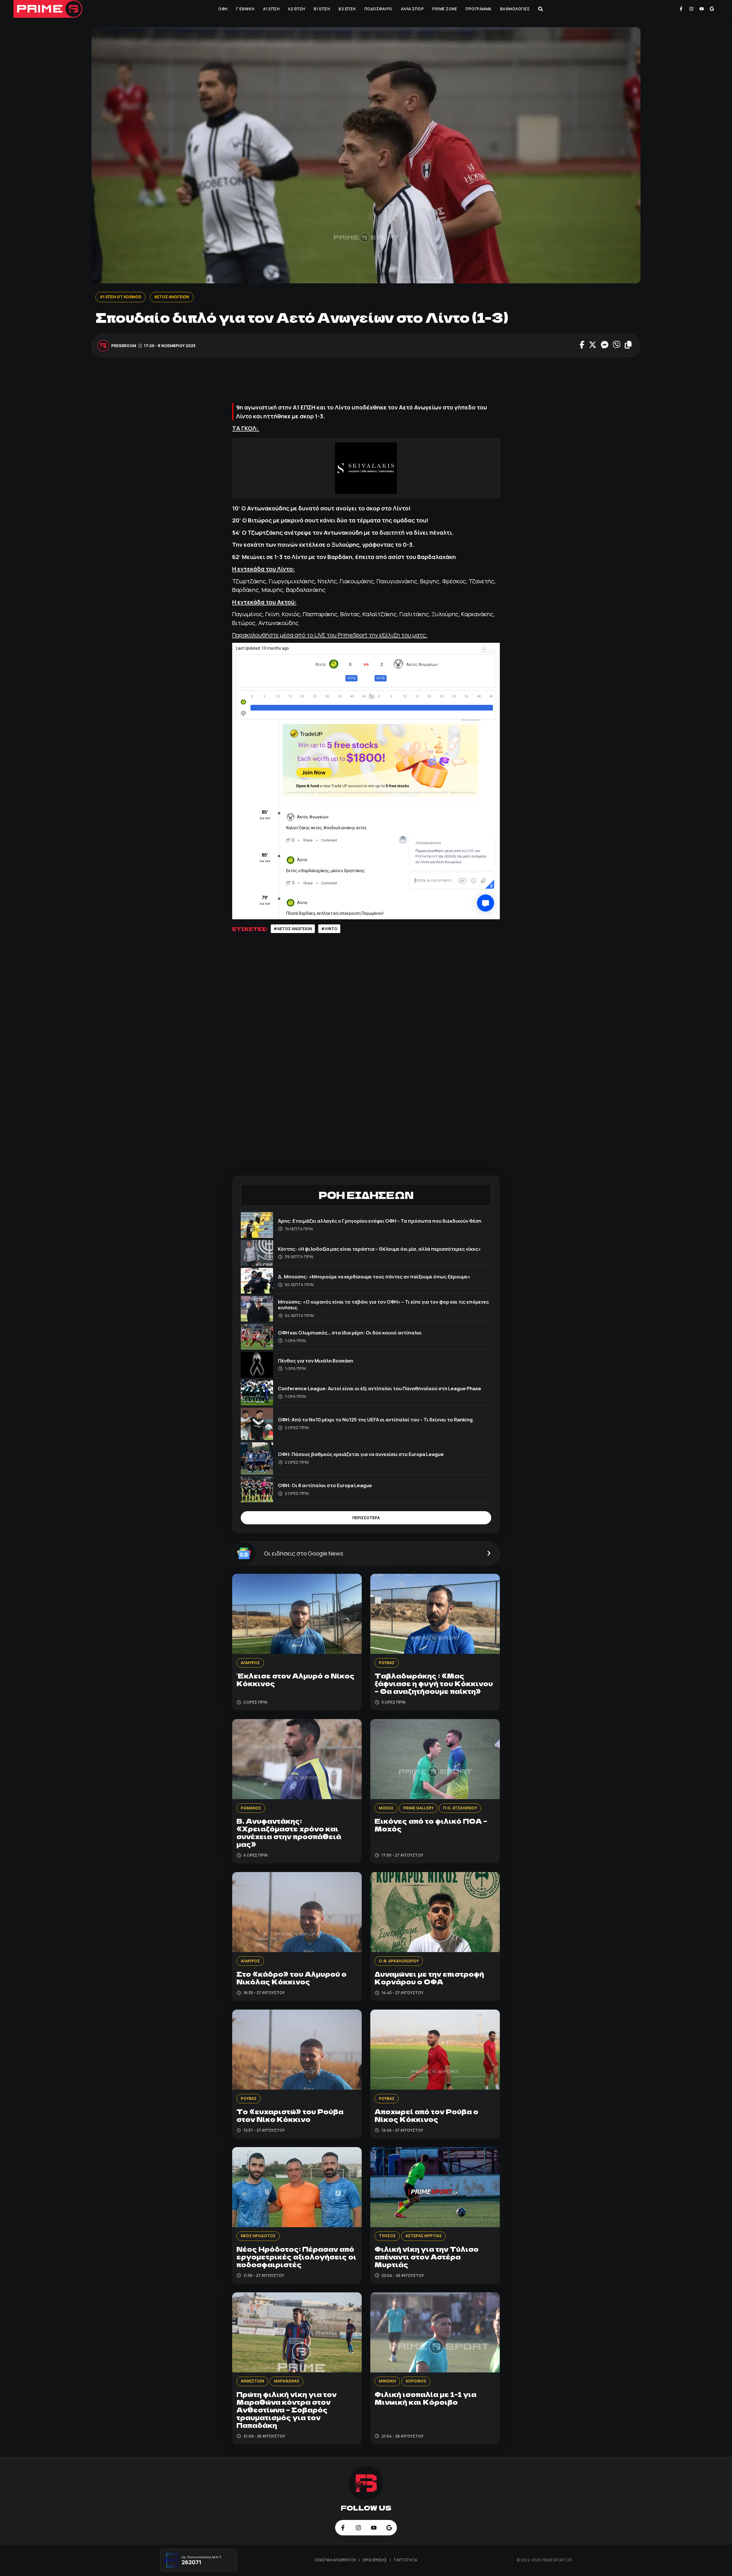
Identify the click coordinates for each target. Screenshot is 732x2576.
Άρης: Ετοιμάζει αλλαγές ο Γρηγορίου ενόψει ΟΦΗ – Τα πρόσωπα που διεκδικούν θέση (380, 1221)
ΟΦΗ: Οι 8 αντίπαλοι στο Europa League (325, 1485)
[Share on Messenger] (605, 345)
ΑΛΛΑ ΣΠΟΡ (412, 9)
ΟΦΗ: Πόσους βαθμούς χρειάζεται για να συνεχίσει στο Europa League (361, 1454)
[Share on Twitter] (593, 345)
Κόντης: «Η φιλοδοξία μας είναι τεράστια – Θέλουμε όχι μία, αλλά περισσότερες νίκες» (379, 1249)
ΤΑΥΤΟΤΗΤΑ (405, 2560)
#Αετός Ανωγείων (293, 929)
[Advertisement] (366, 383)
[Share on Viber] (617, 345)
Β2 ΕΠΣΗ (347, 9)
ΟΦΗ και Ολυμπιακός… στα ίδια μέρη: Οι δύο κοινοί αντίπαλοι (350, 1333)
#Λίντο (329, 929)
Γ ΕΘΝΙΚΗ (245, 9)
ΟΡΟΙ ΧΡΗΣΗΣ (375, 2560)
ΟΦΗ (223, 9)
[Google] (712, 9)
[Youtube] (702, 9)
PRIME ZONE (445, 9)
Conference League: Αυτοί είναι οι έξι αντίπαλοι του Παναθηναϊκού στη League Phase (380, 1388)
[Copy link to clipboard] (628, 345)
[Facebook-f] (681, 9)
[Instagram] (691, 9)
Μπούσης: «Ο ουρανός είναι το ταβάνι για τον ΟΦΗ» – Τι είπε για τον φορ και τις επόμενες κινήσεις (383, 1305)
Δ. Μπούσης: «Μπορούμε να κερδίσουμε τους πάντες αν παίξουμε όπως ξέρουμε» (374, 1277)
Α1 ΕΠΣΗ (271, 9)
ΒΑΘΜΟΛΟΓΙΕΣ (515, 9)
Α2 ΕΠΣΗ (297, 9)
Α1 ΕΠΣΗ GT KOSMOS (121, 297)
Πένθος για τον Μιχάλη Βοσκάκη (316, 1361)
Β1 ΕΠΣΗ (322, 9)
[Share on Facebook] (582, 345)
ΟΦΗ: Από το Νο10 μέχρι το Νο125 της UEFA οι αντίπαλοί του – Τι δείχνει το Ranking (375, 1420)
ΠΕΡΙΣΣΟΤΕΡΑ (366, 1518)
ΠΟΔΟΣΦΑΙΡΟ (378, 9)
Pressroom (124, 345)
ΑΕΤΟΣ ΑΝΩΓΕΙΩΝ (172, 297)
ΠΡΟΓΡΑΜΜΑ (479, 9)
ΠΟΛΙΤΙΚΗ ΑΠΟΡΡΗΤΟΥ (336, 2560)
